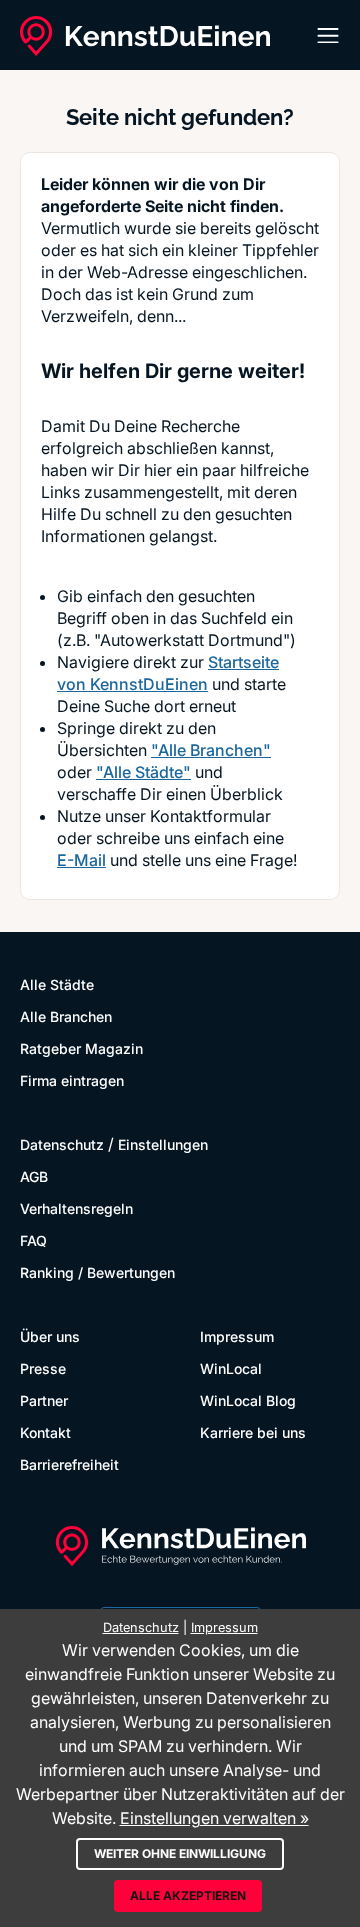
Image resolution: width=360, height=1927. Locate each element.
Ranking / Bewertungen (97, 1272)
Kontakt (45, 1432)
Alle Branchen (66, 1016)
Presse (43, 1368)
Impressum (237, 1336)
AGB (34, 1176)
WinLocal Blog (248, 1400)
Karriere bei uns (253, 1432)
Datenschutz (62, 1144)
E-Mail (81, 860)
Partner (44, 1400)
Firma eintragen (72, 1080)
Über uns (50, 1336)
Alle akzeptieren (188, 1895)
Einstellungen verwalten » (214, 1818)
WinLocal (231, 1368)
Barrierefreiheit (69, 1464)
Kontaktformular (210, 816)
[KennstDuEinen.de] (145, 36)
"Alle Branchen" (211, 750)
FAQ (33, 1240)
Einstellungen (163, 1144)
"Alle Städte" (143, 772)
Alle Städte (57, 984)
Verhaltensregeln (76, 1208)
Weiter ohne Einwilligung (180, 1853)
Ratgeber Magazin (81, 1048)
